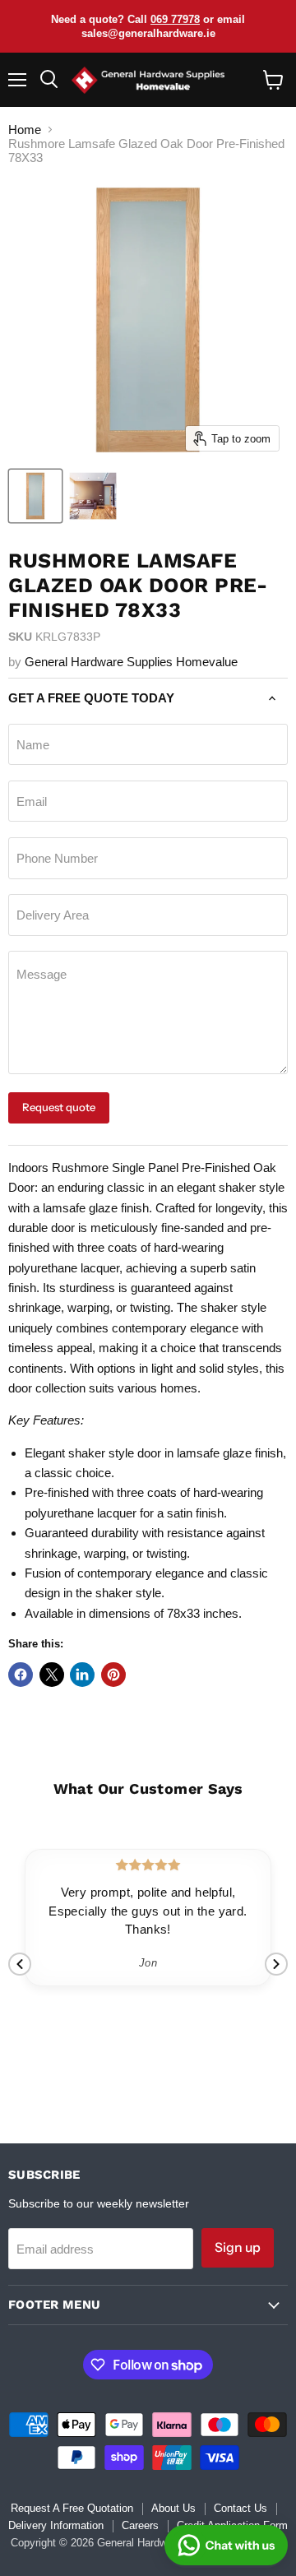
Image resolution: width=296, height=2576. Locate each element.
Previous (20, 1964)
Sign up (238, 2247)
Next (276, 1964)
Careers (140, 2525)
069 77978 (175, 19)
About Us (173, 2508)
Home (25, 130)
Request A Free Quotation (72, 2508)
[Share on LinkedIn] (82, 1675)
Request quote (59, 1107)
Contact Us (240, 2508)
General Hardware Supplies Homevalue (131, 662)
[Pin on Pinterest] (113, 1675)
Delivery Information (56, 2525)
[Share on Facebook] (21, 1675)
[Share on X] (52, 1675)
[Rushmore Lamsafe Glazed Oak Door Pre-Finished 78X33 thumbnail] (35, 496)
